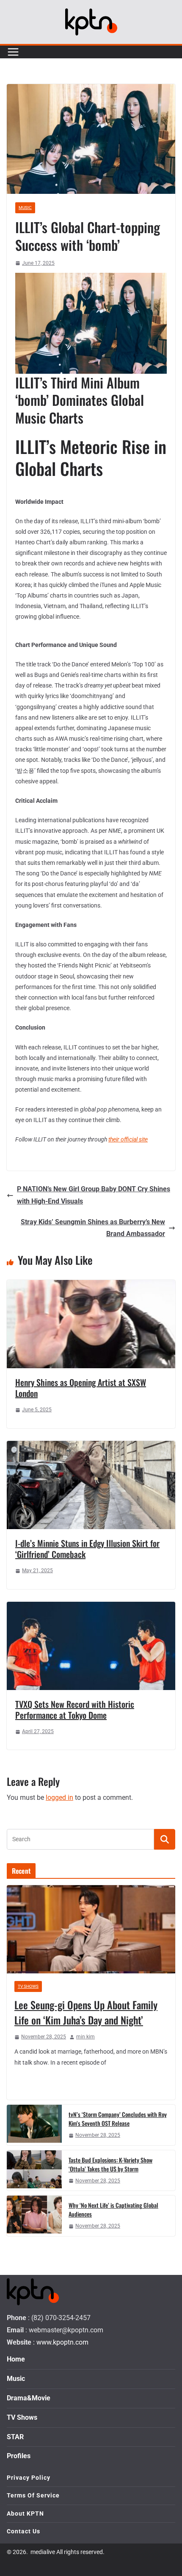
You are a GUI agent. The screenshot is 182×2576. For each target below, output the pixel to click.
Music (25, 208)
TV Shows (28, 1986)
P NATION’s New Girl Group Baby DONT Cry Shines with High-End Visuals (94, 1195)
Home (16, 2359)
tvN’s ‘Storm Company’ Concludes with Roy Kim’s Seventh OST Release (118, 2119)
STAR (15, 2436)
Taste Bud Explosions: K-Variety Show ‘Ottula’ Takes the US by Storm (110, 2164)
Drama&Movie (29, 2398)
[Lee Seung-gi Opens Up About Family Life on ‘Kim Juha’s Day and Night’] (91, 1929)
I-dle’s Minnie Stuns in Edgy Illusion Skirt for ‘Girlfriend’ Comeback (87, 1549)
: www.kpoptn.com (61, 2342)
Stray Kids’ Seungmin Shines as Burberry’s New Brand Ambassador (93, 1228)
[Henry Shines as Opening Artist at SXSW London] (91, 1286)
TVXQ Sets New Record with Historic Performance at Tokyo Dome (75, 1709)
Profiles (19, 2456)
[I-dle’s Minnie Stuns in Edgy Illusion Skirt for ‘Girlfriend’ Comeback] (91, 1447)
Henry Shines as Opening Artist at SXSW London (81, 1388)
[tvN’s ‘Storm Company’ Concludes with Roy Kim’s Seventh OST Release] (34, 2125)
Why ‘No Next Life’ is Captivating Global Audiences (113, 2209)
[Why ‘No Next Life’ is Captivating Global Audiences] (34, 2216)
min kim (85, 2037)
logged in (59, 1797)
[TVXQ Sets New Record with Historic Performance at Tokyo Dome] (91, 1607)
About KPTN (25, 2513)
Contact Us (23, 2531)
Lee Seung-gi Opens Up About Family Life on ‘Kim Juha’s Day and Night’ (86, 2012)
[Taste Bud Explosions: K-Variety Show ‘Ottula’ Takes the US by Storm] (34, 2171)
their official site (128, 1139)
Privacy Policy (29, 2478)
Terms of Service (33, 2495)
